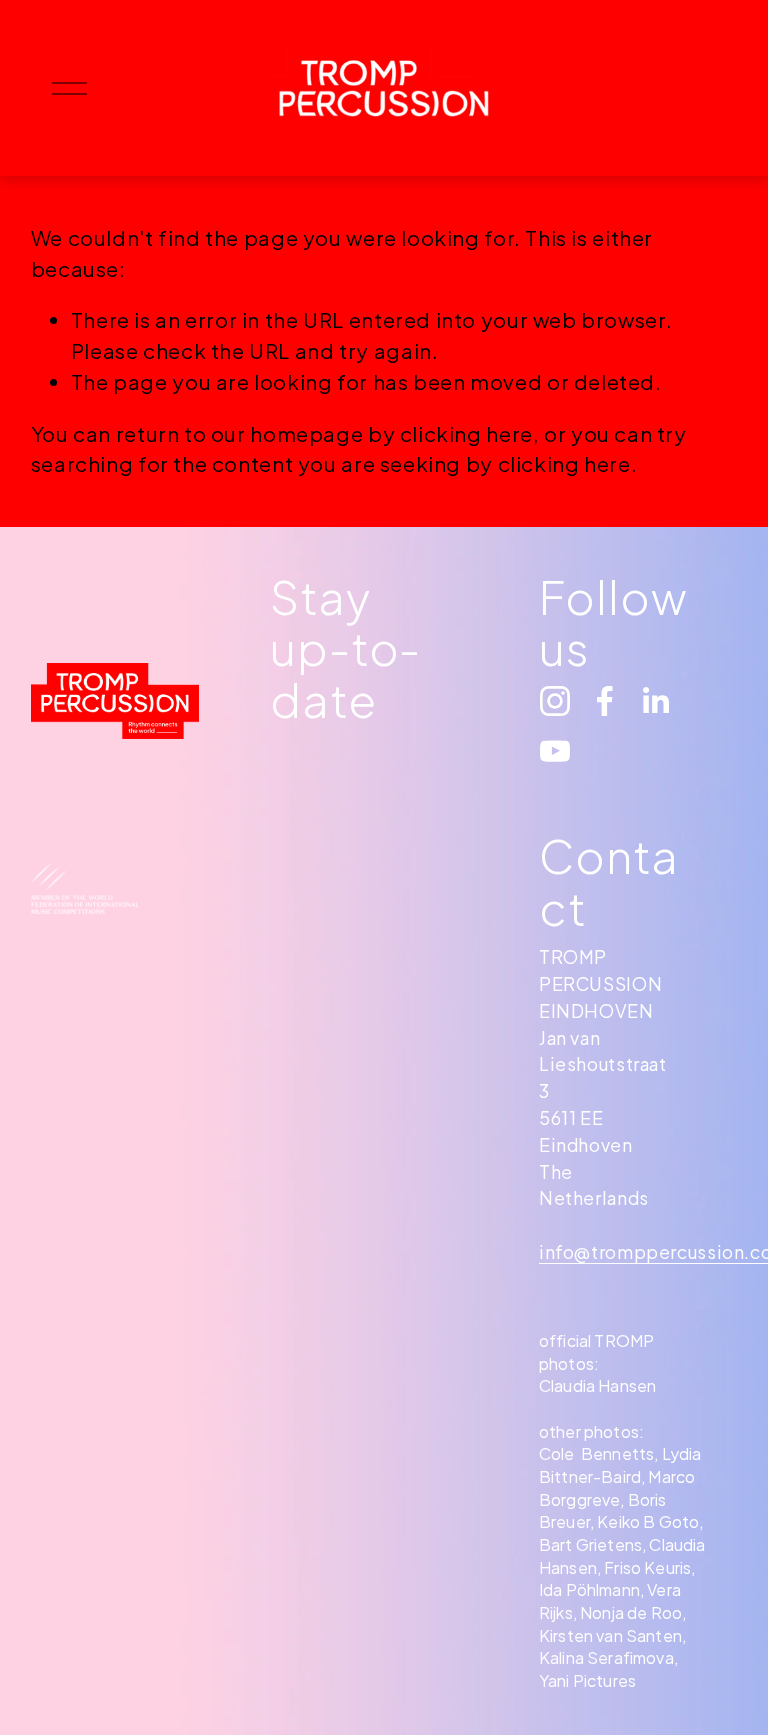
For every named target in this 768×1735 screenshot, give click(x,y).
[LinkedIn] (655, 701)
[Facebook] (605, 701)
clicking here (466, 434)
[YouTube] (555, 751)
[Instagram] (555, 701)
